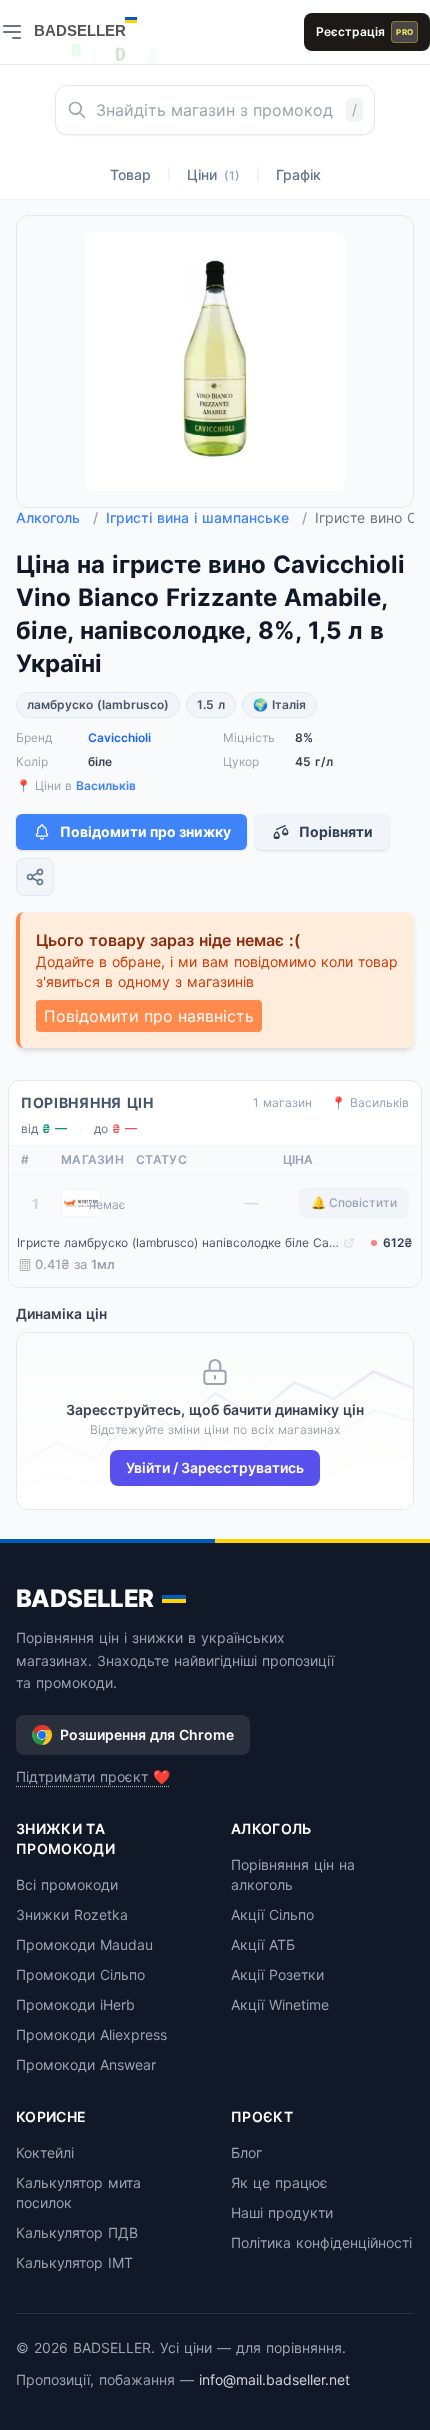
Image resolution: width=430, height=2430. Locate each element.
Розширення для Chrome (147, 1734)
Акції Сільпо (272, 1914)
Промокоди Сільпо (80, 1974)
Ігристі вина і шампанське (206, 517)
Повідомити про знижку (145, 831)
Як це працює (279, 2182)
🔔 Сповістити (354, 1202)
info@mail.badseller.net (274, 2379)
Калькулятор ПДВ (77, 2232)
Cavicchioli (119, 737)
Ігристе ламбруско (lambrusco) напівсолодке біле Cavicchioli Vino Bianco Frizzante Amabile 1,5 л (178, 1242)
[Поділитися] (35, 877)
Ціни (213, 174)
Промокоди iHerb (75, 2004)
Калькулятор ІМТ (74, 2262)
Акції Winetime (280, 2004)
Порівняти (336, 831)
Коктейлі (45, 2152)
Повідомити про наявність (149, 1016)
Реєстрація (364, 31)
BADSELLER (85, 1598)
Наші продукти (282, 2212)
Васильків (106, 785)
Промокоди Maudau (84, 1944)
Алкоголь (57, 517)
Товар (130, 174)
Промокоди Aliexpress (91, 2034)
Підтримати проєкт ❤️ (93, 1776)
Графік (298, 174)
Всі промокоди (67, 1884)
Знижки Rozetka (72, 1914)
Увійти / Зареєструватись (215, 1467)
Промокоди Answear (86, 2064)
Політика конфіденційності (321, 2242)
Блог (246, 2152)
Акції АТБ (263, 1944)
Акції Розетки (277, 1974)
